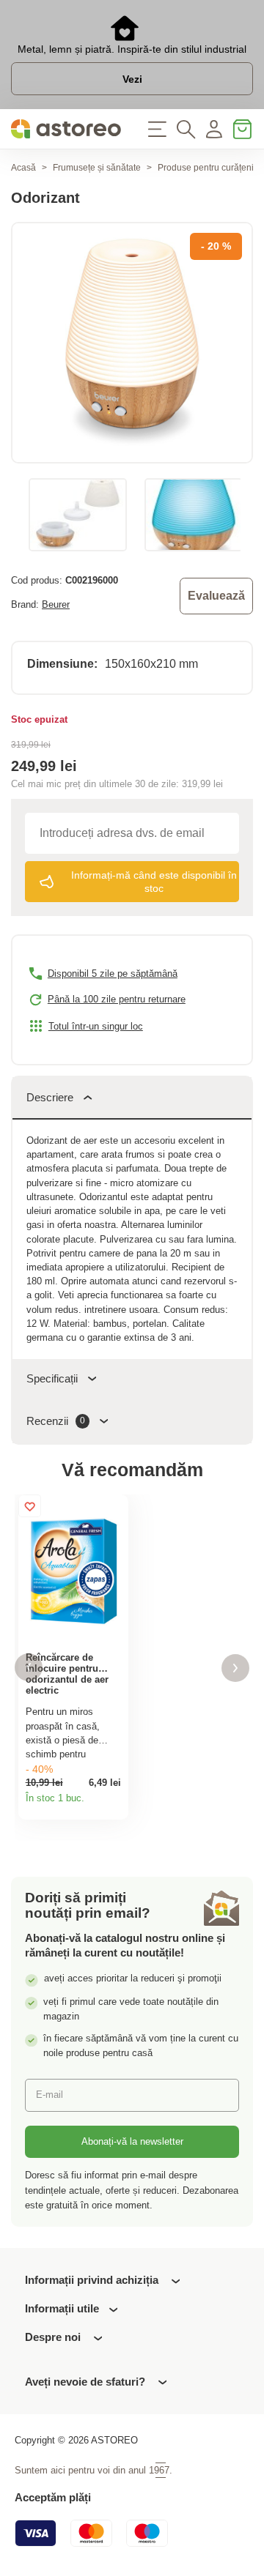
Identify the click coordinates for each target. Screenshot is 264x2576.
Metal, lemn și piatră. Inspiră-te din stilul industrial (132, 49)
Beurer (56, 604)
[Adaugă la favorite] (30, 1506)
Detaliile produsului (113, 1804)
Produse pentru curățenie (208, 168)
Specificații (52, 1378)
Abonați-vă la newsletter (132, 2141)
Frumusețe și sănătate (97, 168)
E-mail (49, 2095)
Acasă (23, 168)
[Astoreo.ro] (66, 129)
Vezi (132, 79)
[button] (29, 1668)
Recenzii (56, 1421)
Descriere (50, 1097)
